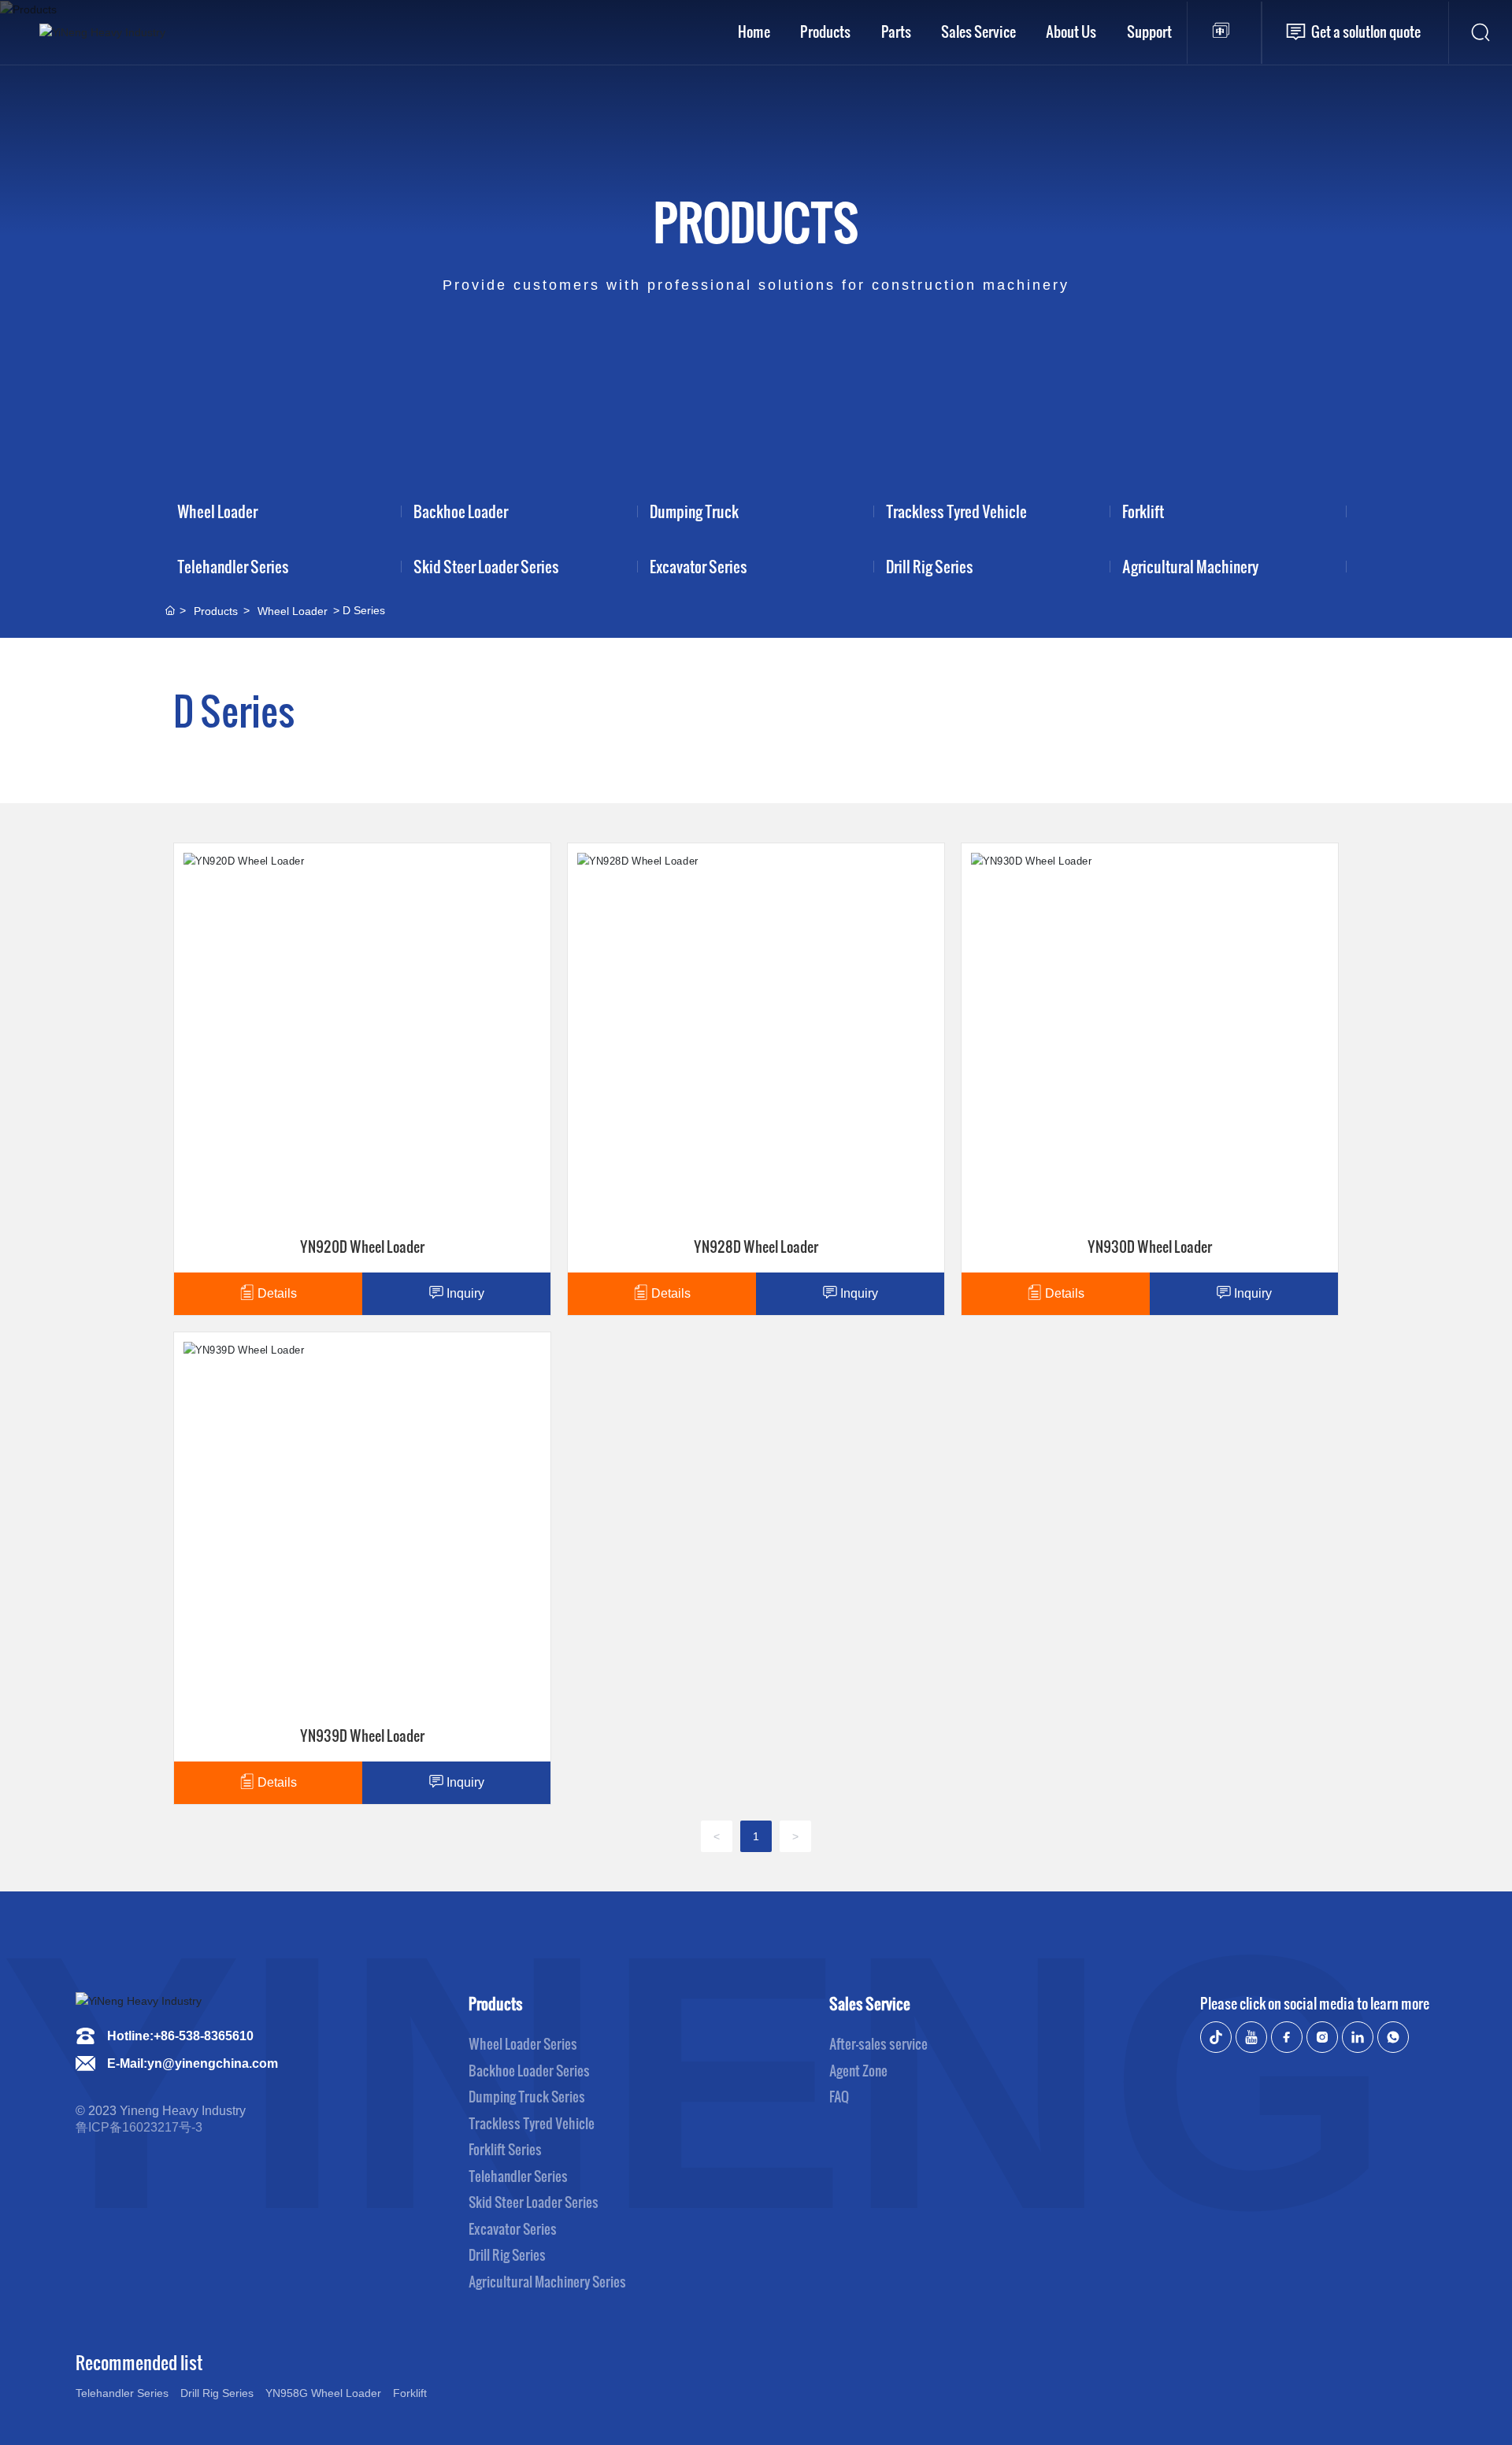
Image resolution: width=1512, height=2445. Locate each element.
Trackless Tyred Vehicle (956, 511)
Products (756, 221)
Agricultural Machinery (1190, 566)
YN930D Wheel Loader (1095, 927)
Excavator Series (699, 566)
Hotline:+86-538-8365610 (180, 2036)
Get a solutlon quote (1366, 31)
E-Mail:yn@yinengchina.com (193, 2063)
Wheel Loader (217, 511)
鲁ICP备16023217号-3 (139, 2127)
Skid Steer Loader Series (486, 566)
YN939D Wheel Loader (307, 1416)
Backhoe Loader (461, 511)
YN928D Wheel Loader (701, 927)
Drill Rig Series (930, 566)
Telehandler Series (233, 566)
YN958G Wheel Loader (323, 2393)
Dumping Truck (694, 511)
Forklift (1143, 511)
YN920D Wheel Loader (307, 927)
